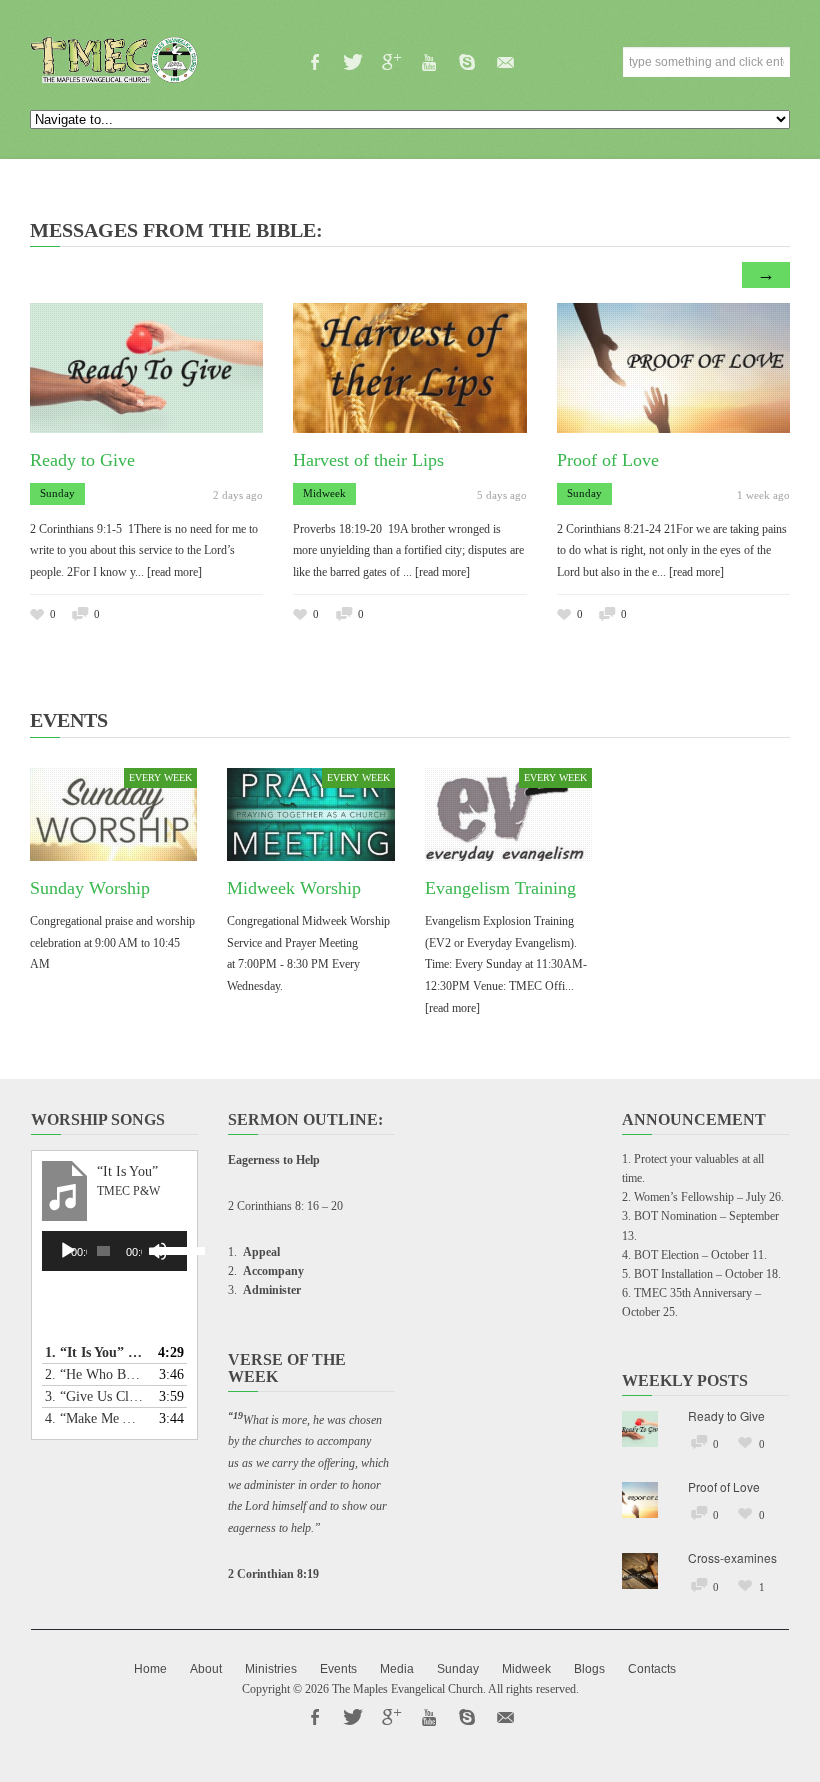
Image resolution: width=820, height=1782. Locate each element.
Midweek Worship (294, 888)
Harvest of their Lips (368, 460)
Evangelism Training (500, 888)
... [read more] (168, 572)
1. (94, 1352)
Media (397, 1669)
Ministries (271, 1669)
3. (94, 1396)
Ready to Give (82, 460)
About (206, 1669)
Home (150, 1669)
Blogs (589, 1669)
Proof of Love (608, 460)
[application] (114, 1251)
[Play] (68, 1251)
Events (338, 1669)
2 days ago (238, 495)
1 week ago (763, 495)
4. (94, 1418)
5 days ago (502, 495)
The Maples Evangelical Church (407, 1689)
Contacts (652, 1669)
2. (94, 1374)
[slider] (166, 1249)
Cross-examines (732, 1557)
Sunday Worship (90, 888)
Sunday (57, 493)
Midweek (324, 493)
